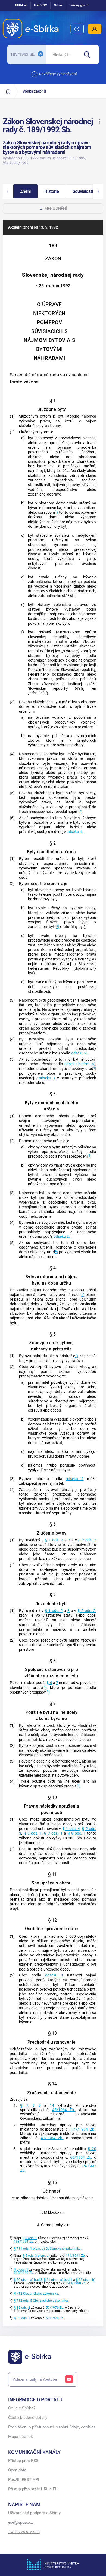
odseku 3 (47, 1078)
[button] (99, 121)
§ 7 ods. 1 (53, 1833)
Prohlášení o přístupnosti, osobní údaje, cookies (52, 2427)
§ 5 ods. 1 (21, 2269)
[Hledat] (89, 55)
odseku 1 (54, 1975)
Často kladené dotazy (28, 2418)
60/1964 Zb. (81, 2157)
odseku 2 (75, 1479)
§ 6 (49, 1683)
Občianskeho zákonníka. (64, 2249)
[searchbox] (62, 55)
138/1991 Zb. (24, 2242)
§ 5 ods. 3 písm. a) (36, 2256)
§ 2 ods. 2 (87, 1540)
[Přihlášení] (95, 29)
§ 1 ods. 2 (54, 1540)
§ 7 (24, 2106)
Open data (17, 2470)
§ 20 (92, 2149)
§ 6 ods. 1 (33, 1833)
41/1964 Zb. (52, 2138)
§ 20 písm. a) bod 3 (28, 2280)
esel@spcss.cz (21, 2522)
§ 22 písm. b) (85, 2280)
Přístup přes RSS (23, 2461)
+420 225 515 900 (24, 2532)
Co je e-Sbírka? (22, 2408)
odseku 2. (79, 1053)
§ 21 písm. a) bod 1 (58, 2280)
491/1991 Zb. (76, 2256)
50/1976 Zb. (55, 2308)
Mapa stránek (21, 2437)
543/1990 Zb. (76, 2283)
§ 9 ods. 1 (77, 1833)
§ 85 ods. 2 (22, 2308)
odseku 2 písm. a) (80, 1064)
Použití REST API (24, 2480)
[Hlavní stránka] (8, 91)
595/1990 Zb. (24, 2273)
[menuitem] (77, 29)
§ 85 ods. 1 (22, 2318)
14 (52, 2106)
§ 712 (18, 2294)
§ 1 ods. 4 (71, 1829)
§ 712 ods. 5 (23, 2301)
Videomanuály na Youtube (35, 2379)
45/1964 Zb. (64, 2110)
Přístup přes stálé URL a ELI (33, 2489)
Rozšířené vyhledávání (58, 74)
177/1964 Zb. (83, 2129)
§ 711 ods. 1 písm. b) (29, 2249)
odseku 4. (75, 832)
